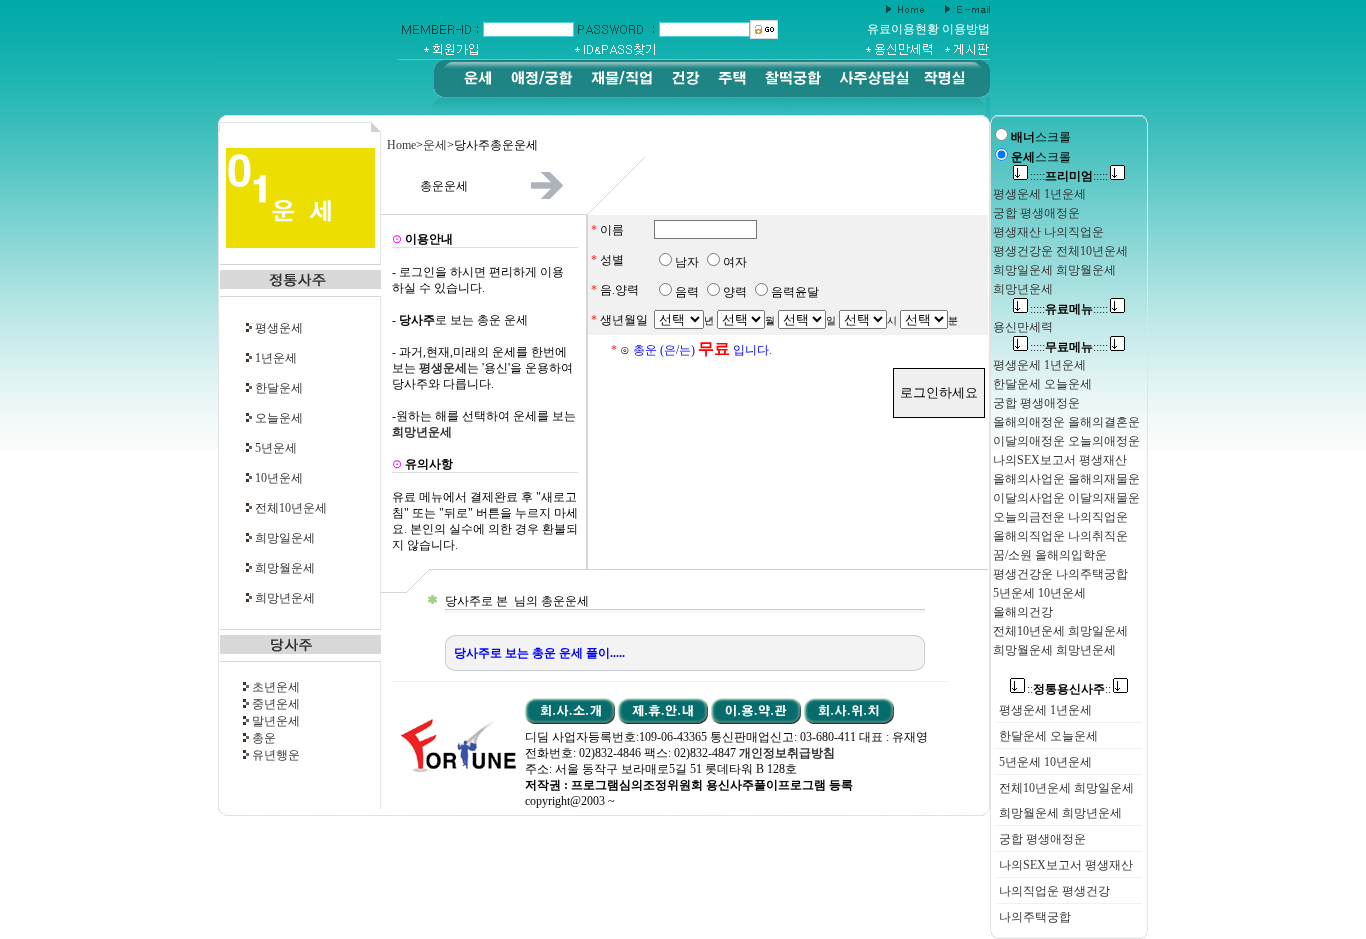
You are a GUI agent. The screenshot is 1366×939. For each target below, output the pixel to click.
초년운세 (276, 687)
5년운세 (276, 448)
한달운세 (279, 388)
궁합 (1011, 839)
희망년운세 (285, 598)
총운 (264, 738)
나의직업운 (1029, 891)
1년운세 (276, 358)
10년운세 (279, 478)
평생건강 (1086, 891)
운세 (435, 145)
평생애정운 (1056, 839)
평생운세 (279, 328)
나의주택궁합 (1035, 917)
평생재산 (1109, 865)
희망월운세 (285, 568)
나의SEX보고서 (1040, 865)
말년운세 (276, 721)
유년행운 (276, 755)
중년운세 (276, 704)
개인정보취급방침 (787, 753)
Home (401, 145)
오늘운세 (279, 418)
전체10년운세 (291, 508)
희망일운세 (285, 538)
